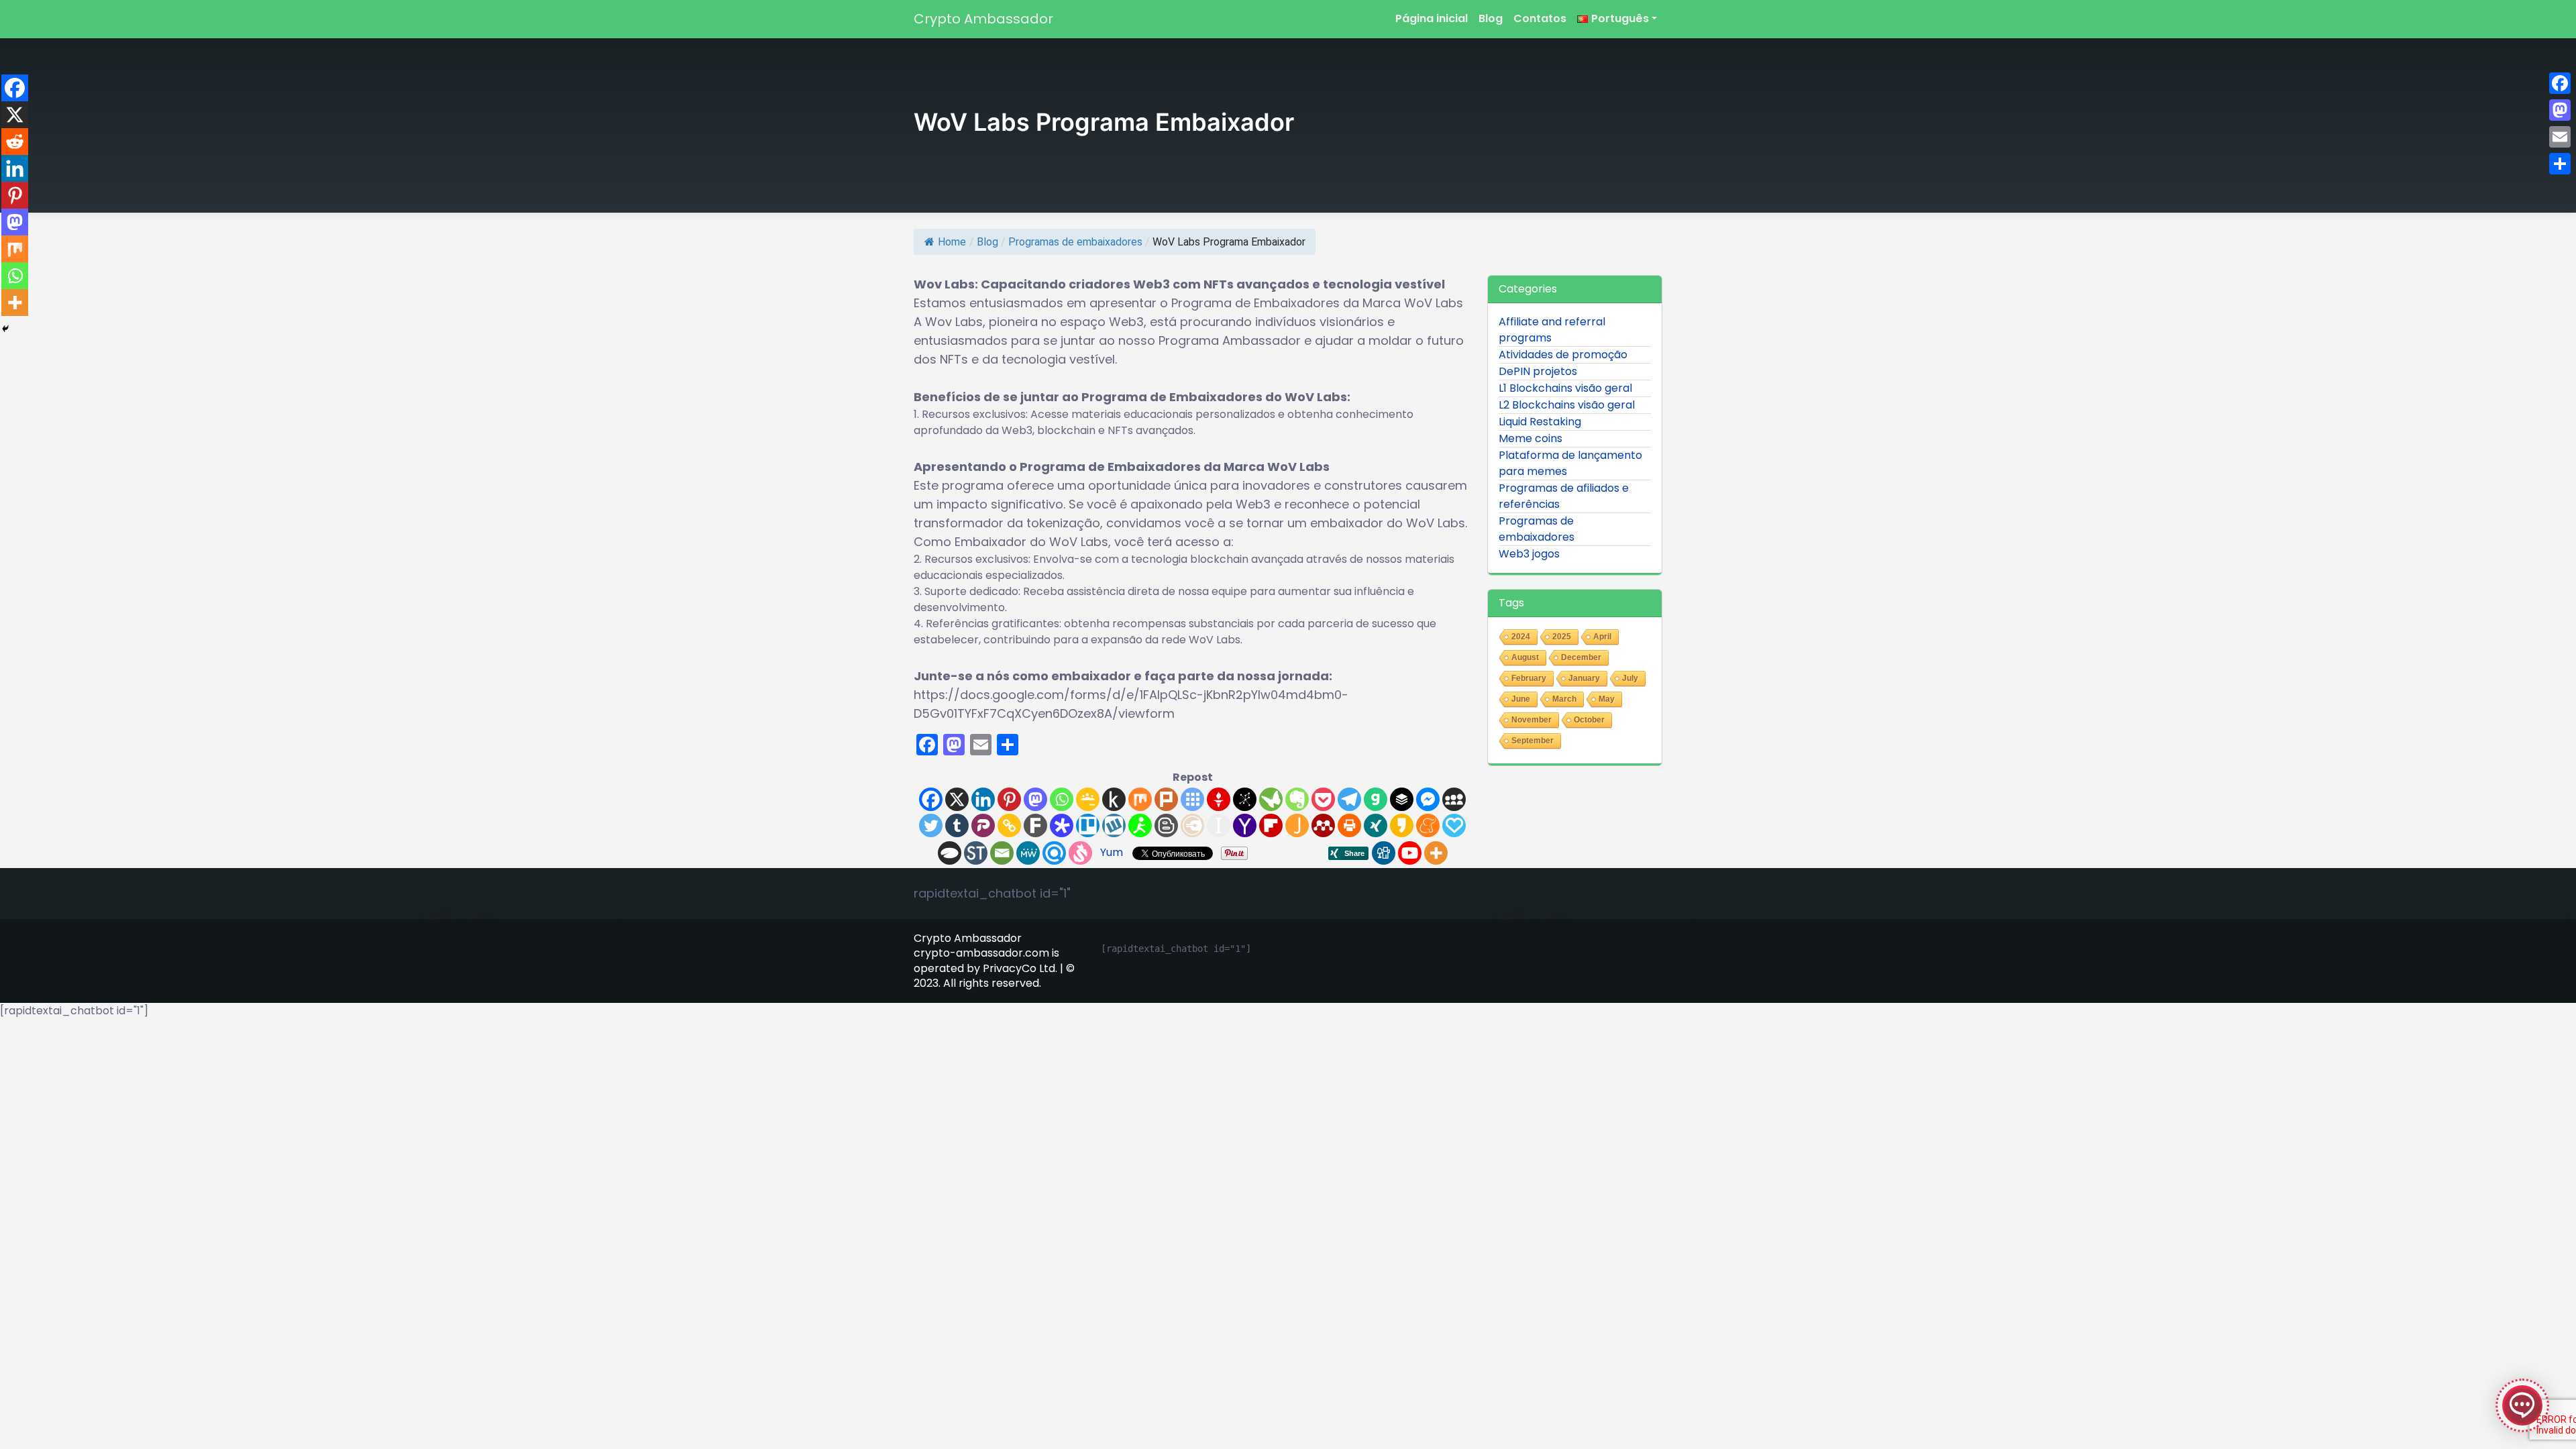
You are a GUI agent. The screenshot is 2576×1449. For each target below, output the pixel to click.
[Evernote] (1297, 799)
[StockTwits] (976, 853)
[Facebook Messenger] (1428, 799)
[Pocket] (1323, 799)
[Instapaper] (1219, 825)
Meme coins (1531, 438)
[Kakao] (1402, 825)
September (1533, 741)
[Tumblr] (957, 825)
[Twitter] (931, 825)
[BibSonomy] (1245, 799)
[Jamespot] (1297, 825)
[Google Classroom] (1088, 799)
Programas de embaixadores (1075, 242)
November (1532, 720)
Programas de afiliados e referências (1564, 496)
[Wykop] (1114, 825)
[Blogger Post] (1166, 825)
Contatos (1540, 18)
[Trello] (1088, 825)
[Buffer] (1402, 799)
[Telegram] (1349, 799)
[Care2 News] (1271, 799)
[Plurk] (1166, 799)
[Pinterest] (1009, 799)
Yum (1112, 852)
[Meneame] (1428, 825)
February (1529, 678)
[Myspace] (1454, 799)
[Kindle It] (1114, 799)
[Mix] (1140, 799)
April (1602, 637)
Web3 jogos (1529, 554)
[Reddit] (15, 142)
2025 (1562, 637)
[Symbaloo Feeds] (1192, 799)
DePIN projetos (1538, 371)
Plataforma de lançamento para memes (1570, 463)
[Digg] (1384, 853)
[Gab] (1376, 799)
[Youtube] (1410, 853)
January (1584, 678)
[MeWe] (1028, 853)
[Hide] (5, 329)
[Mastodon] (1035, 799)
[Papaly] (1454, 825)
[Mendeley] (1323, 825)
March (1564, 699)
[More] (1436, 853)
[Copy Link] (1009, 825)
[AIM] (1140, 825)
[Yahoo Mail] (1245, 825)
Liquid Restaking (1540, 422)
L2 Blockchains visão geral (1567, 405)
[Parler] (983, 825)
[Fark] (1035, 825)
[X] (957, 799)
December (1581, 657)
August (1525, 657)
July (1630, 678)
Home (952, 242)
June (1521, 699)
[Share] (2560, 164)
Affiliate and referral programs (1552, 330)
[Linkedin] (983, 799)
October (1589, 720)
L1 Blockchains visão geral (1565, 388)
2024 (1521, 637)
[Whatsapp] (1062, 799)
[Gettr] (1219, 799)
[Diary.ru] (1192, 825)
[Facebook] (931, 799)
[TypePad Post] (950, 853)
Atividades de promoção (1563, 355)
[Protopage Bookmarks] (1062, 825)
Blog (1491, 18)
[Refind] (1054, 853)
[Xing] (1376, 825)
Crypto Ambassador (983, 19)
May (1607, 699)
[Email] (1002, 853)
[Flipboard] (1271, 825)
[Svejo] (1080, 853)
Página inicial (1432, 18)
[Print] (1349, 825)
